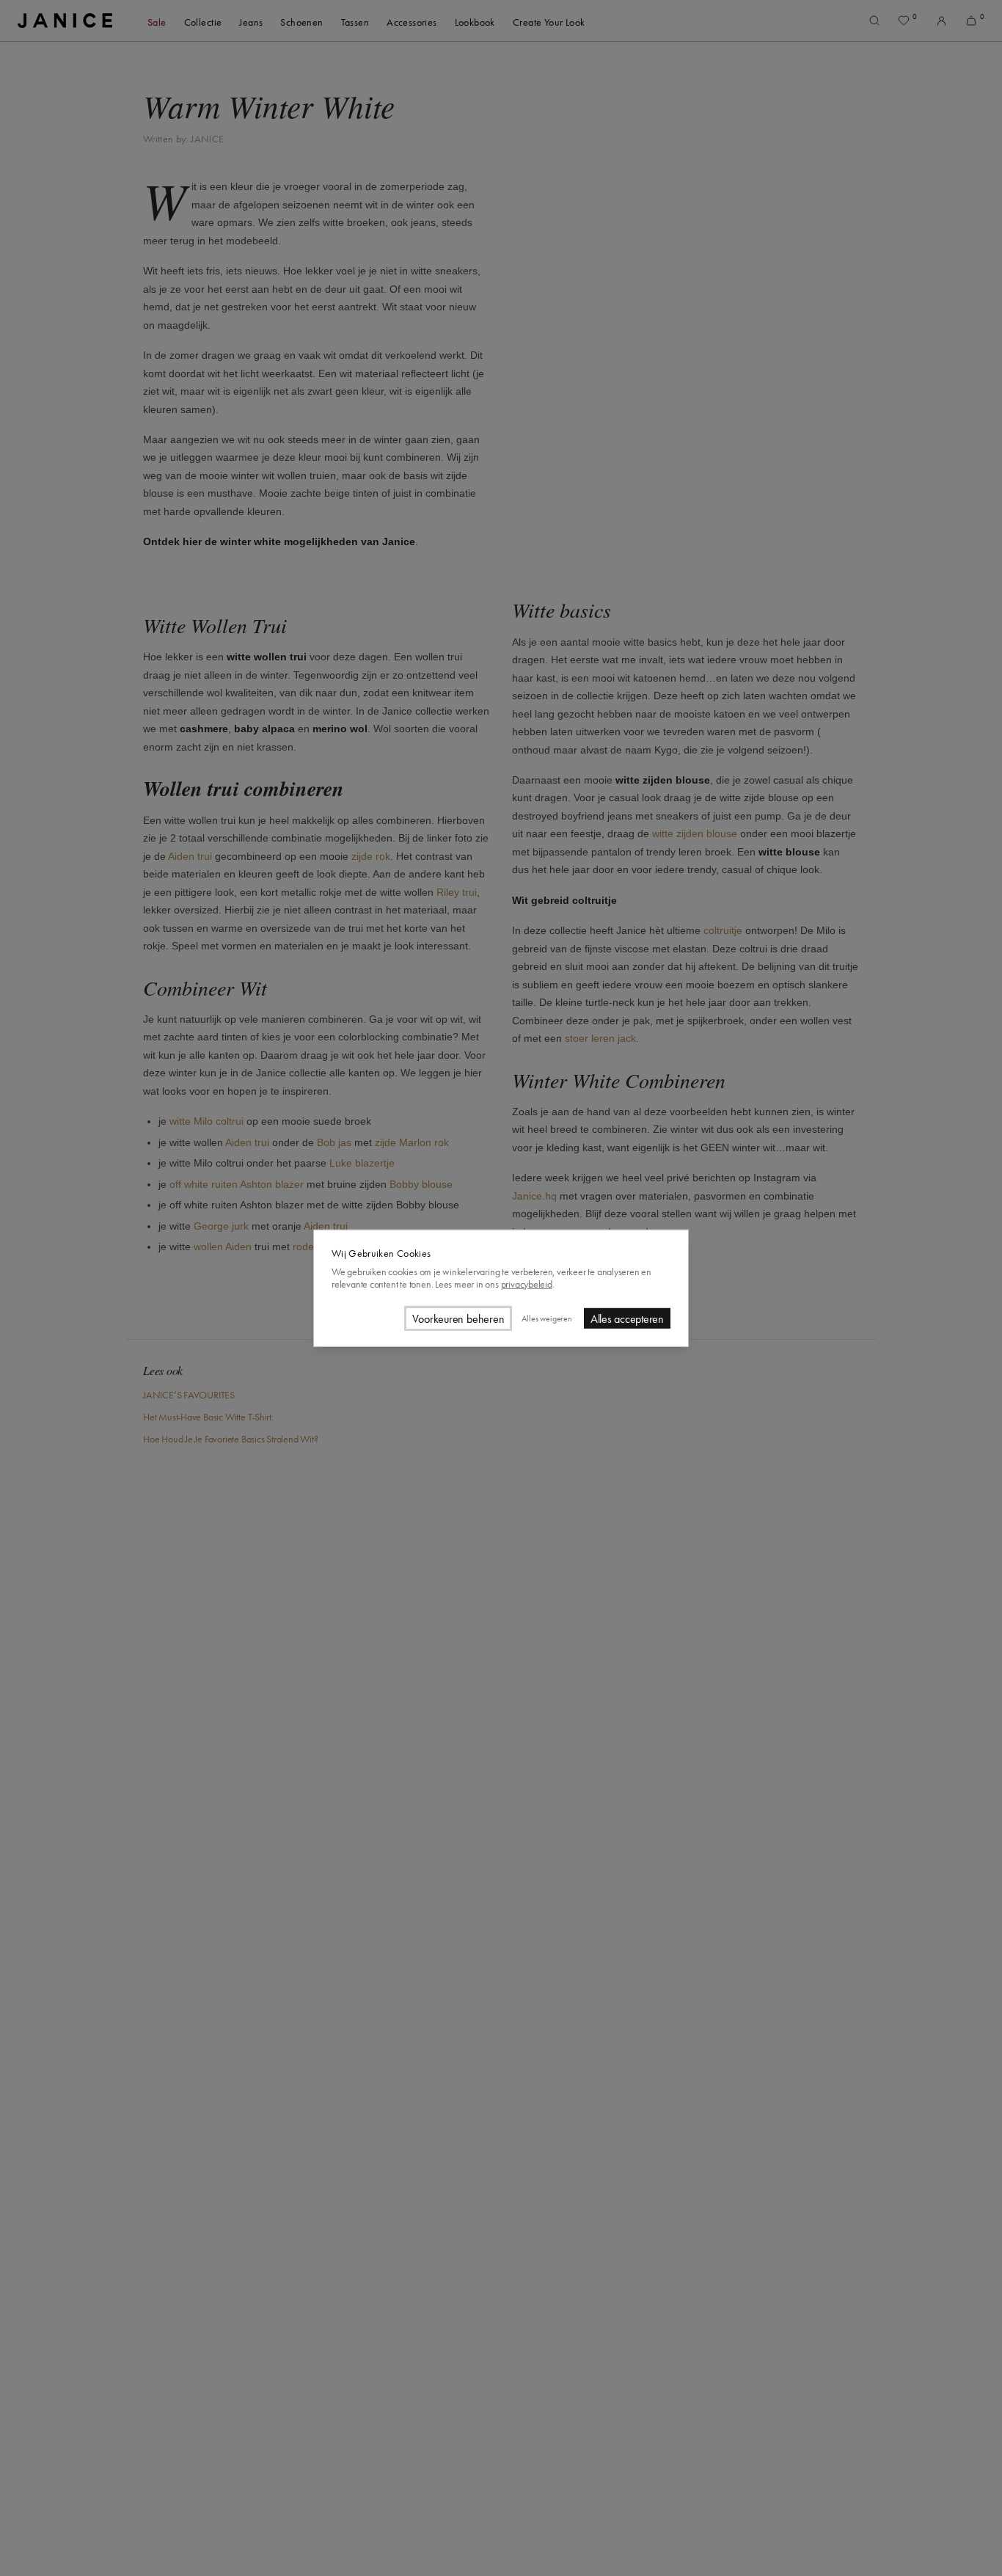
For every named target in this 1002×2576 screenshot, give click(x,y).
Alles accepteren (627, 1318)
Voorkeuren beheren (458, 1318)
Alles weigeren (546, 1318)
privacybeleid (527, 1284)
